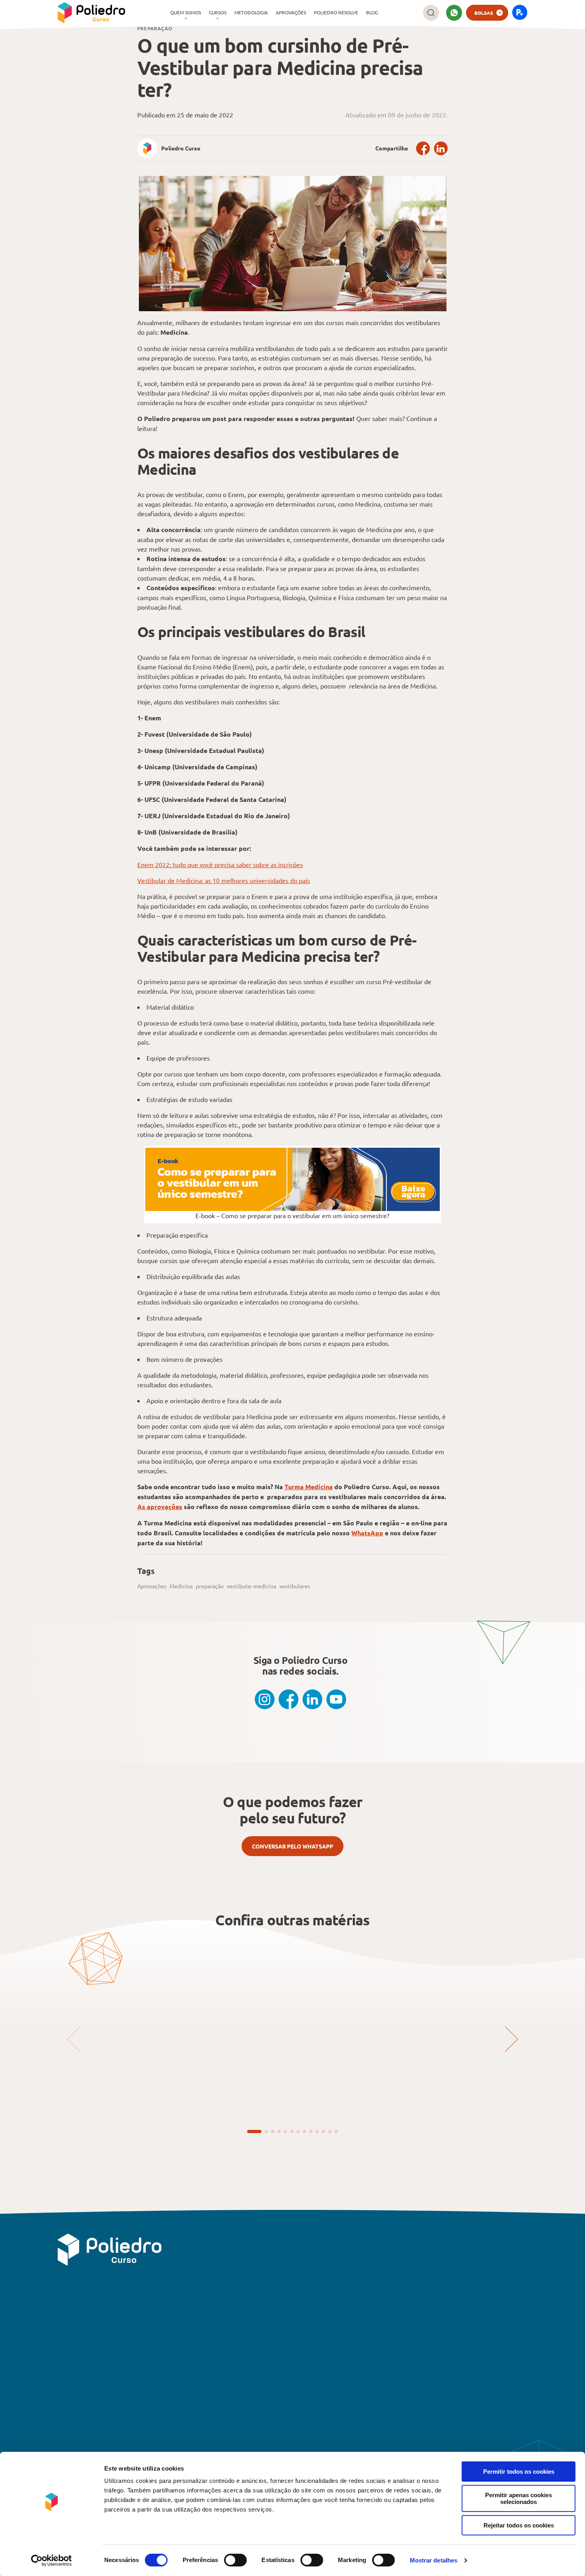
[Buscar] (431, 13)
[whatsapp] (454, 13)
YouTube (336, 1699)
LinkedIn (441, 148)
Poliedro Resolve (336, 12)
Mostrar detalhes (434, 2560)
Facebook (423, 148)
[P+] (520, 13)
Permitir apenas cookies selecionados (519, 2498)
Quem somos (186, 12)
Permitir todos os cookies (519, 2472)
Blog (372, 12)
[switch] (235, 2560)
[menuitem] (186, 13)
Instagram (265, 1699)
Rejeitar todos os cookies (519, 2525)
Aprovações (291, 12)
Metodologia (251, 12)
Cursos (218, 12)
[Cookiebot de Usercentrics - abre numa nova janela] (52, 2560)
